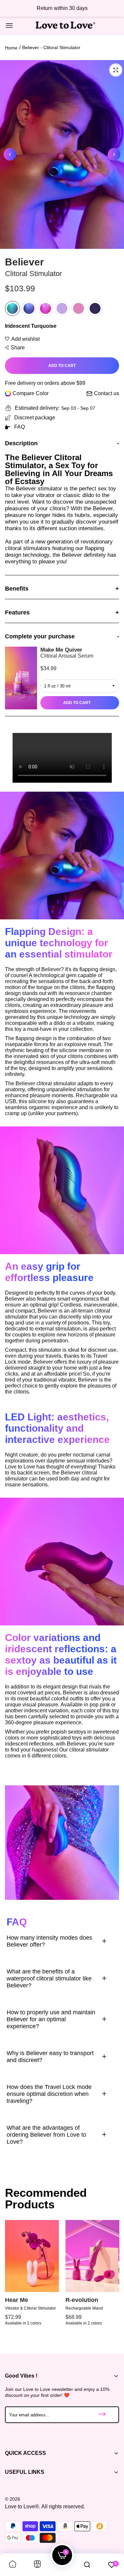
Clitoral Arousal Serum (67, 656)
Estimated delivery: (37, 408)
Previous (10, 154)
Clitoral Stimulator (33, 274)
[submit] (102, 2415)
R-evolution (82, 2300)
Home (11, 48)
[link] (13, 2565)
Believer (24, 262)
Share (18, 348)
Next (114, 154)
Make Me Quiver (61, 650)
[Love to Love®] (65, 26)
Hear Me (17, 2300)
